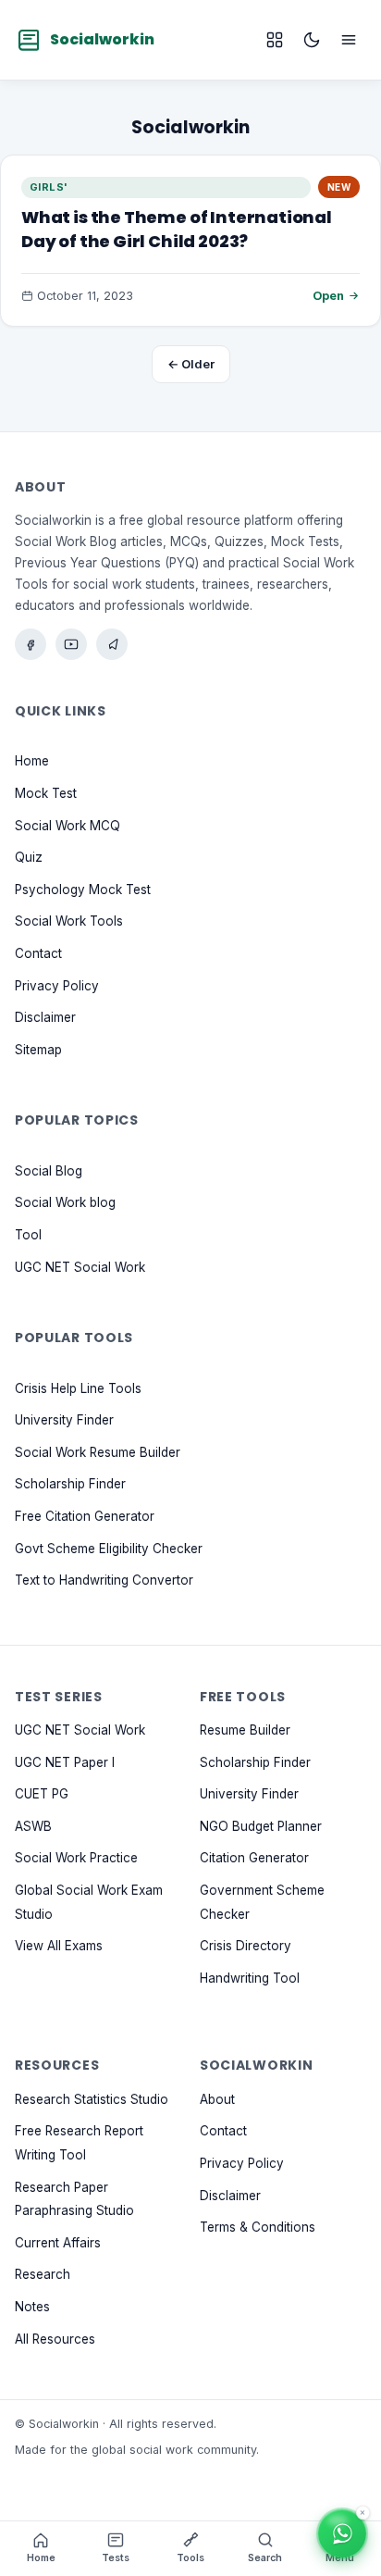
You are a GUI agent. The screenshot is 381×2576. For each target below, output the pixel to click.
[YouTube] (71, 644)
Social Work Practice (76, 1858)
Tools (190, 2558)
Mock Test (46, 793)
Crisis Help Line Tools (78, 1388)
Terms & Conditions (258, 2227)
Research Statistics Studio (92, 2098)
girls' (49, 187)
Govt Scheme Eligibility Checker (109, 1548)
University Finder (64, 1420)
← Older (191, 364)
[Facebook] (31, 644)
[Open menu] (349, 40)
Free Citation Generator (85, 1516)
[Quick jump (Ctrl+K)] (275, 40)
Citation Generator (254, 1858)
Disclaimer (45, 1017)
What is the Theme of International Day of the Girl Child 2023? (177, 229)
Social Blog (49, 1170)
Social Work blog (65, 1202)
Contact (38, 953)
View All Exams (59, 1946)
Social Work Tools (69, 921)
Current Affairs (58, 2242)
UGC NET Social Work (80, 1266)
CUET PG (42, 1794)
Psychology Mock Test (83, 889)
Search (265, 2558)
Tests (116, 2558)
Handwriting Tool (250, 1977)
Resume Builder (245, 1730)
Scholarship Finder (70, 1484)
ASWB (33, 1825)
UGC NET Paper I (65, 1761)
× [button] (363, 2513)
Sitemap (38, 1049)
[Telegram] (112, 644)
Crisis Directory (246, 1946)
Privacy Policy (57, 985)
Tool (28, 1235)
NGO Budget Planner (261, 1825)
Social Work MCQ (68, 825)
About (217, 2098)
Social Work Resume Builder (98, 1451)
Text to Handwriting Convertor (104, 1580)
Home (32, 761)
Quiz (29, 857)
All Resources (55, 2338)
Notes (32, 2307)
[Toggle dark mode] (312, 40)
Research (43, 2274)
